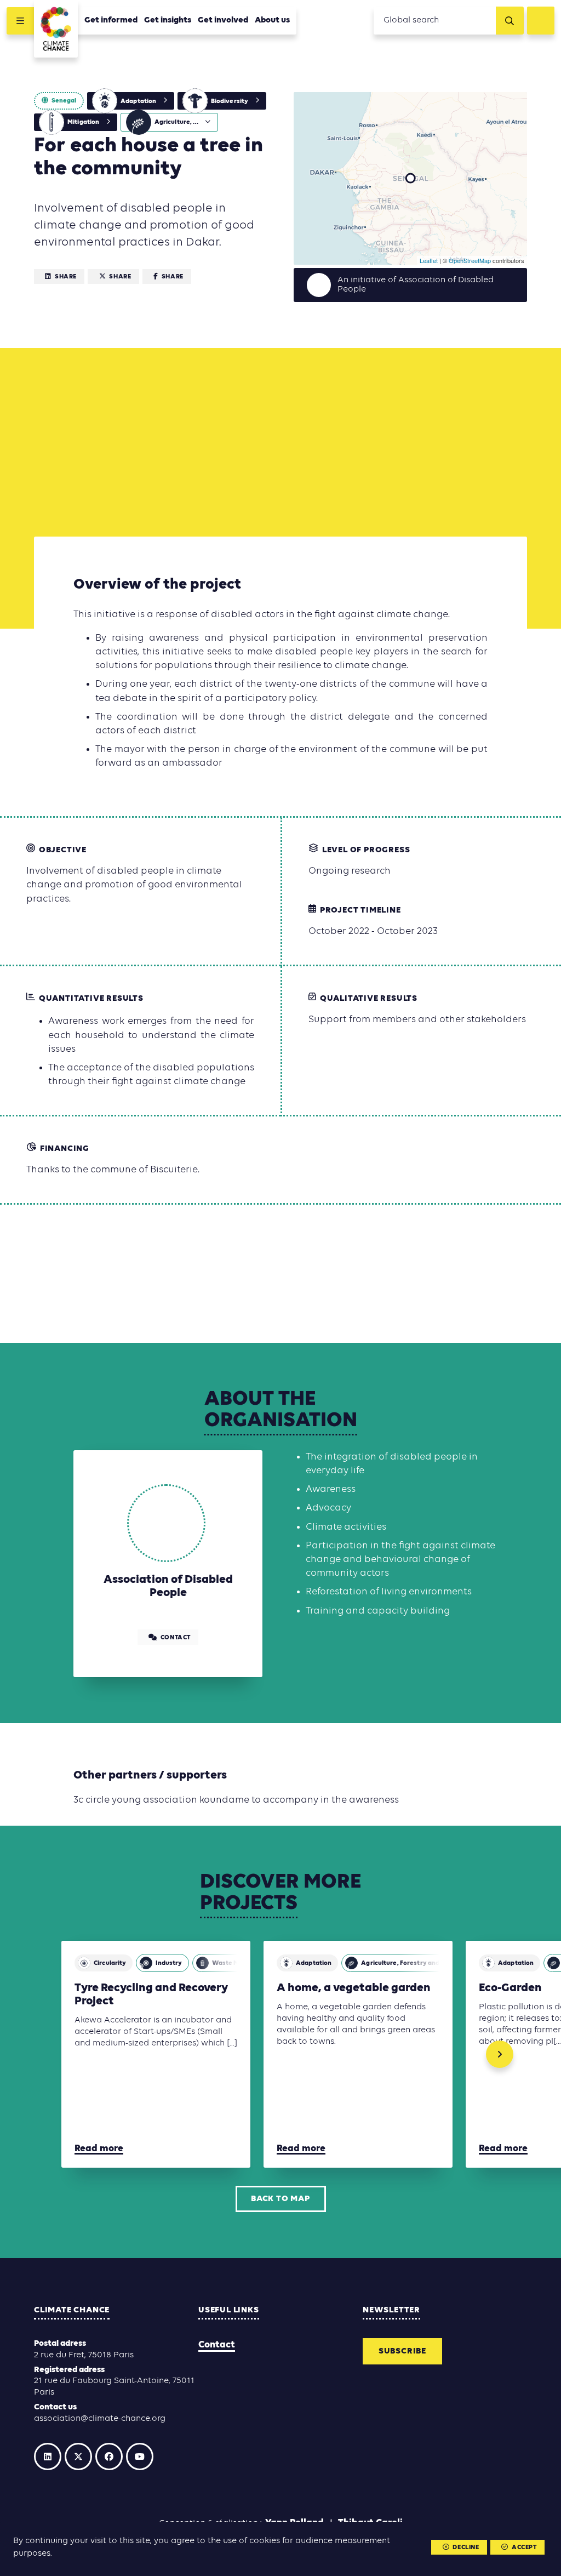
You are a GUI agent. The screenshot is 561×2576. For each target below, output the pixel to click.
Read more (99, 2149)
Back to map (280, 2199)
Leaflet (429, 260)
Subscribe (402, 2351)
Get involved (223, 20)
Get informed (111, 20)
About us (272, 20)
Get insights (168, 20)
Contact (217, 2345)
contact (176, 1638)
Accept (524, 2547)
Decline (466, 2547)
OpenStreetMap (470, 260)
